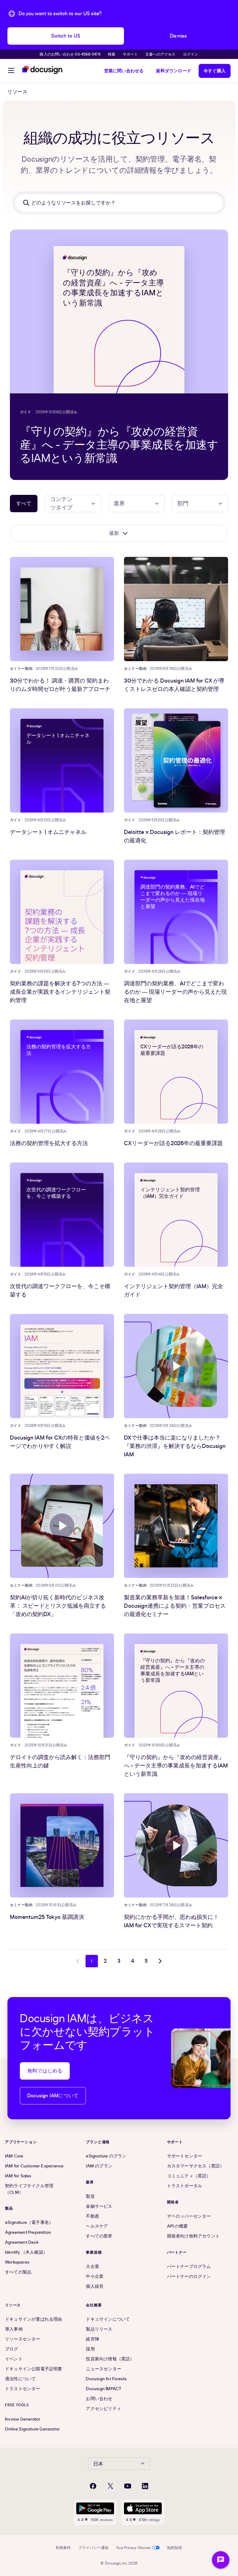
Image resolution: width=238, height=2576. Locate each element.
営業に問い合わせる (124, 71)
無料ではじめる (45, 2071)
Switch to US (66, 36)
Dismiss (178, 36)
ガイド (26, 412)
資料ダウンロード (174, 71)
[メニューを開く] (11, 71)
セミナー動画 (21, 669)
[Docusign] (43, 70)
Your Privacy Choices (133, 2548)
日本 (98, 2464)
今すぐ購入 (215, 71)
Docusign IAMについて (53, 2096)
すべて (24, 504)
